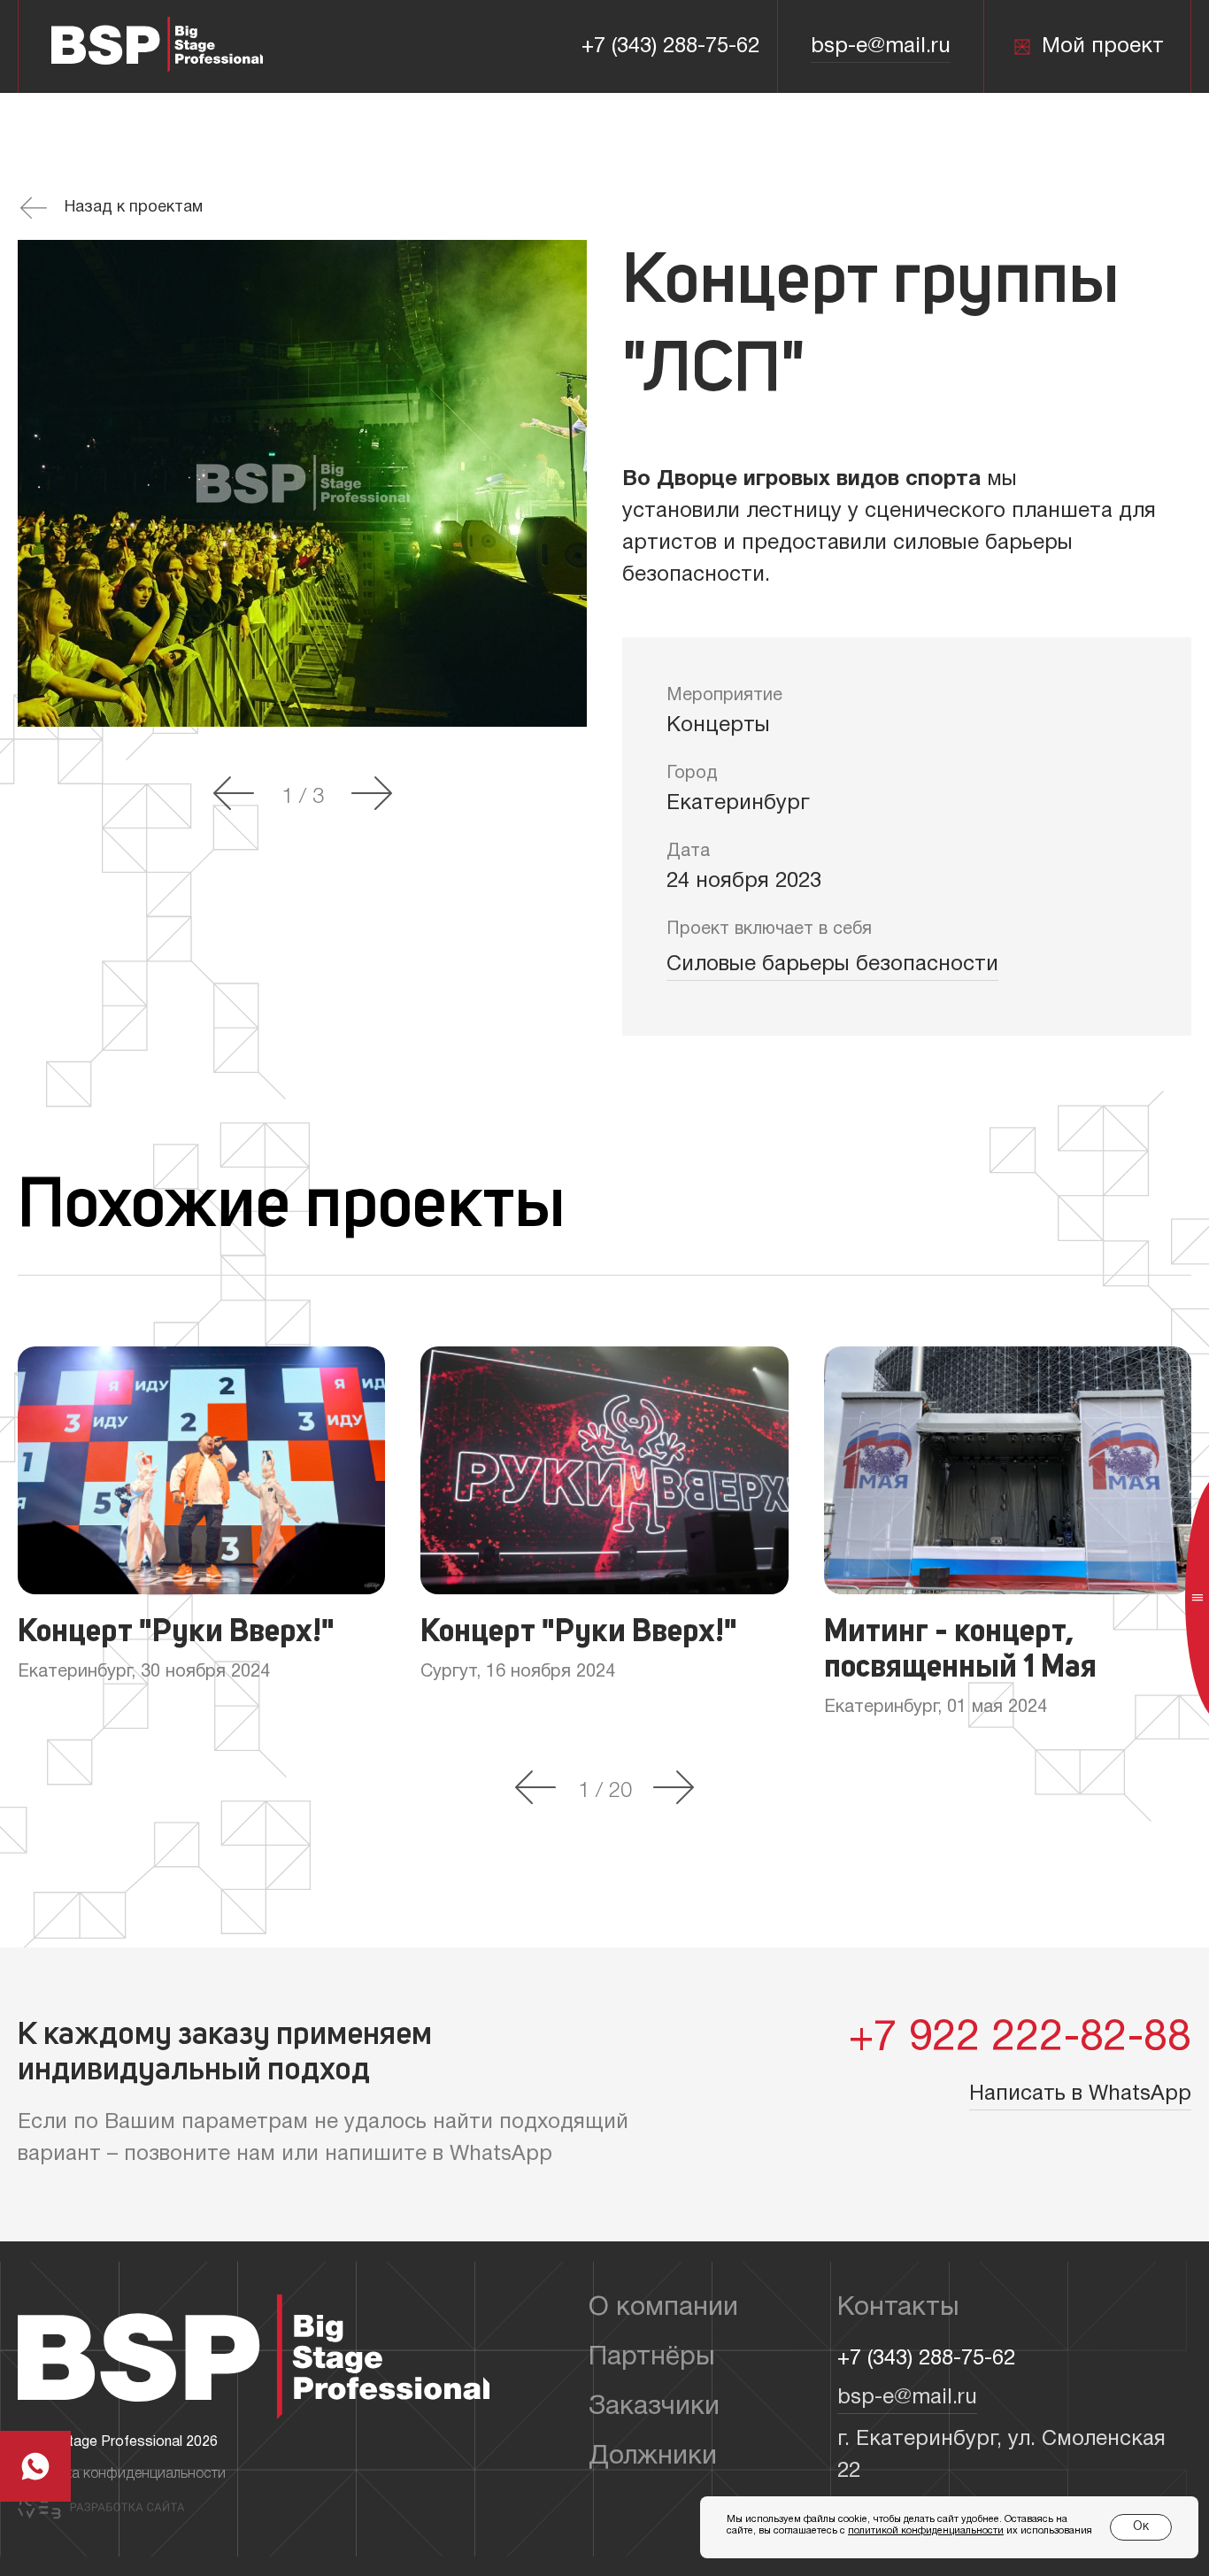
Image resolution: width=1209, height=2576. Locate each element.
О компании (663, 2308)
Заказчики (654, 2407)
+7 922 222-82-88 (1020, 2040)
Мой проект (1103, 47)
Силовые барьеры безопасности (832, 965)
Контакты (898, 2308)
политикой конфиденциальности (926, 2531)
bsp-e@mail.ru (881, 47)
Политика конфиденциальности (122, 2474)
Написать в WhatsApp (1080, 2094)
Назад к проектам (134, 208)
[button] (234, 795)
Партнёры (652, 2358)
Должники (653, 2457)
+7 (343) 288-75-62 (670, 47)
